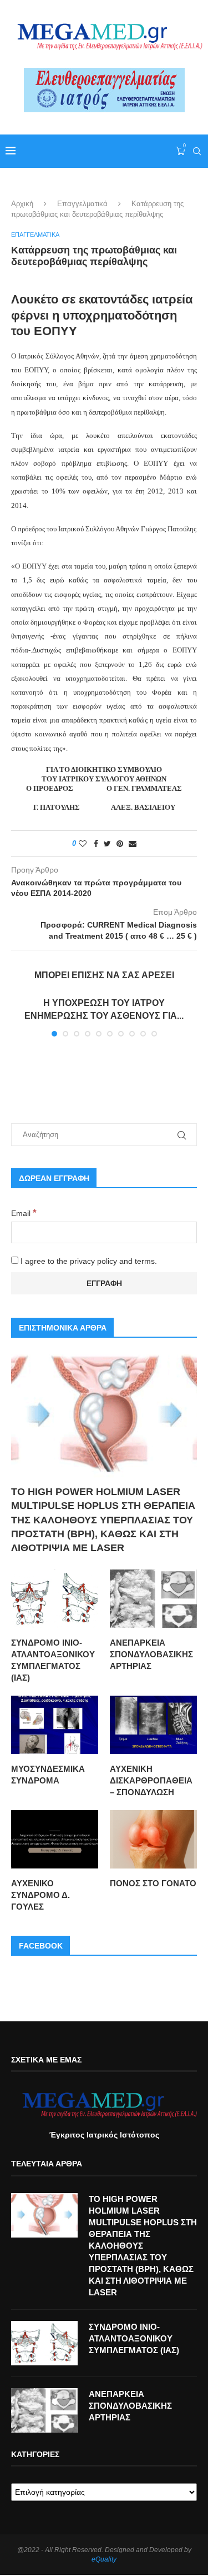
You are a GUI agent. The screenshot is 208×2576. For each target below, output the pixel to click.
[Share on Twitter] (107, 844)
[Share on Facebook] (96, 844)
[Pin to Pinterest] (120, 844)
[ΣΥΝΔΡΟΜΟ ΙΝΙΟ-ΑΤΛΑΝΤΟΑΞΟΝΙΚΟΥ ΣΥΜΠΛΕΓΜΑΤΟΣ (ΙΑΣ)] (55, 1599)
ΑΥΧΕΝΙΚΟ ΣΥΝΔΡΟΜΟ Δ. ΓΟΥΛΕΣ (40, 1895)
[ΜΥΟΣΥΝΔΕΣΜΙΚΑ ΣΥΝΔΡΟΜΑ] (55, 1725)
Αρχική (22, 204)
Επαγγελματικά (82, 204)
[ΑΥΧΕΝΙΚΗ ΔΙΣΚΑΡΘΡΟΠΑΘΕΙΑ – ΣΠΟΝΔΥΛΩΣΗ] (153, 1725)
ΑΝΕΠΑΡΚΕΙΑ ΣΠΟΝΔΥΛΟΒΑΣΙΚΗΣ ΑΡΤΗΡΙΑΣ (151, 1654)
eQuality (104, 2559)
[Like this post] (83, 844)
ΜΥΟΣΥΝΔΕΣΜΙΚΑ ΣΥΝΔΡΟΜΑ (48, 1775)
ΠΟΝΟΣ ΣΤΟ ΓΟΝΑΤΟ (153, 1883)
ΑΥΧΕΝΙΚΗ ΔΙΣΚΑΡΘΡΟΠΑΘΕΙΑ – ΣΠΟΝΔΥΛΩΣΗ (151, 1780)
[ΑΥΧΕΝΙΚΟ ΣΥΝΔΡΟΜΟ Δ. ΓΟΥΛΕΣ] (55, 1839)
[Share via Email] (133, 844)
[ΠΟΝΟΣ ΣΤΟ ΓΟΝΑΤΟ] (153, 1839)
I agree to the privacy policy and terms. (88, 1261)
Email (24, 1213)
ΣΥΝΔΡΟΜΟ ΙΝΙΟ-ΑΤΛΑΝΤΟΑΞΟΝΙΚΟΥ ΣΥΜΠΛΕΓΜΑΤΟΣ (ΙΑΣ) (53, 1660)
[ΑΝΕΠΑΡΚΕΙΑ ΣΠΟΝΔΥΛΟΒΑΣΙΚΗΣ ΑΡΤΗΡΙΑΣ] (153, 1599)
